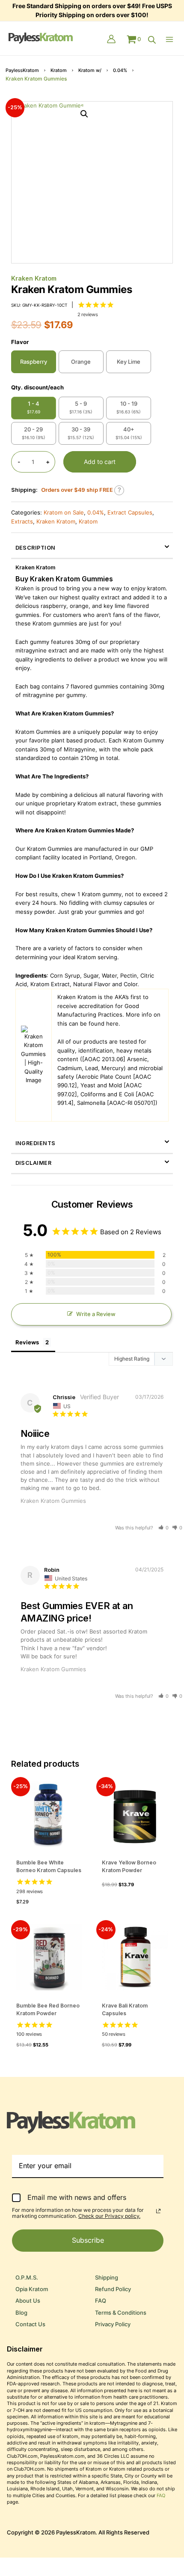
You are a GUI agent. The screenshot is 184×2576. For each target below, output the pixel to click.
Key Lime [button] (129, 362)
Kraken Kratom (34, 278)
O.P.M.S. (27, 2278)
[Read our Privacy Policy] (158, 2211)
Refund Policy (113, 2289)
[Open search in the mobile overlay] (152, 40)
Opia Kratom (32, 2289)
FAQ (101, 2301)
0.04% (120, 70)
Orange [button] (81, 362)
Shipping (107, 2278)
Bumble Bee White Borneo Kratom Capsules (49, 1866)
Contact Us (30, 2324)
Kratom (59, 70)
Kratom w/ (90, 70)
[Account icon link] (111, 40)
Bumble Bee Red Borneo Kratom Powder (48, 2009)
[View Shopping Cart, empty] (134, 39)
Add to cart (100, 462)
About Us (28, 2301)
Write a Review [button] (96, 1314)
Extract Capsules (130, 513)
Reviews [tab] (27, 1342)
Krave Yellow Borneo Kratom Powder (129, 1866)
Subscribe (88, 2240)
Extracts (22, 522)
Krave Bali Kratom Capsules (125, 2009)
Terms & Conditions (121, 2313)
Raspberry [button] (34, 362)
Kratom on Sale (64, 513)
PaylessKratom (22, 70)
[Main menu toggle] (171, 39)
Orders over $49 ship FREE (77, 490)
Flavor (20, 342)
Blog (21, 2313)
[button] (84, 114)
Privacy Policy (113, 2324)
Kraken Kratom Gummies (53, 1501)
